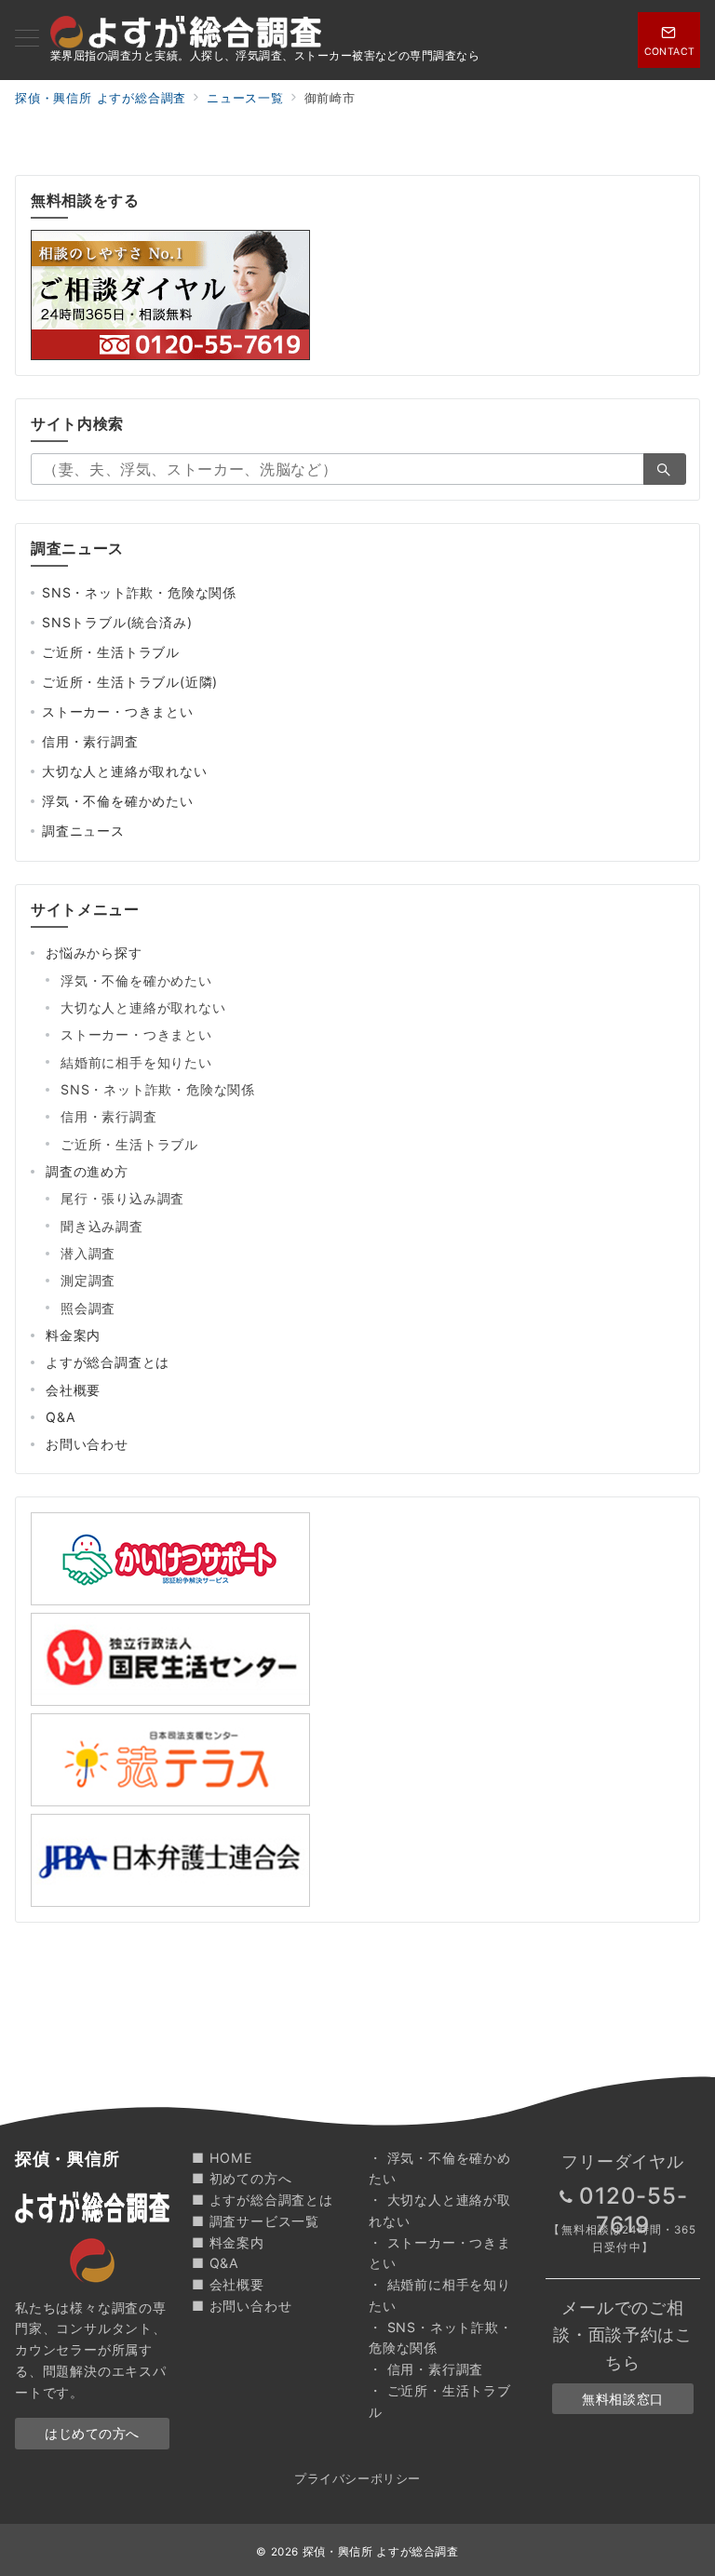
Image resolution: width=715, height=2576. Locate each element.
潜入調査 (88, 1253)
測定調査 (88, 1280)
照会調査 (88, 1308)
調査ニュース (83, 831)
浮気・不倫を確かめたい (118, 801)
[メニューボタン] (27, 40)
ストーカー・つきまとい (118, 711)
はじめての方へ (92, 2433)
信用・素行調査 (90, 741)
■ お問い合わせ (242, 2306)
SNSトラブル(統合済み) (117, 622)
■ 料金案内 (228, 2242)
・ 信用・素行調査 (426, 2369)
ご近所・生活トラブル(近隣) (130, 682)
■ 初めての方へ (242, 2178)
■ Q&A (216, 2263)
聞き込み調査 (102, 1226)
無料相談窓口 (622, 2399)
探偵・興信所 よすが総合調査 (381, 2552)
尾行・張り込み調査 (122, 1198)
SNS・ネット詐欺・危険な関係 (139, 592)
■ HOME (223, 2158)
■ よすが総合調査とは (263, 2200)
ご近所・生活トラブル (111, 652)
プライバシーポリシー (357, 2479)
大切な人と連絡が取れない (125, 771)
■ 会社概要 (228, 2284)
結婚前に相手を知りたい (136, 1062)
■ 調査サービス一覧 (256, 2221)
